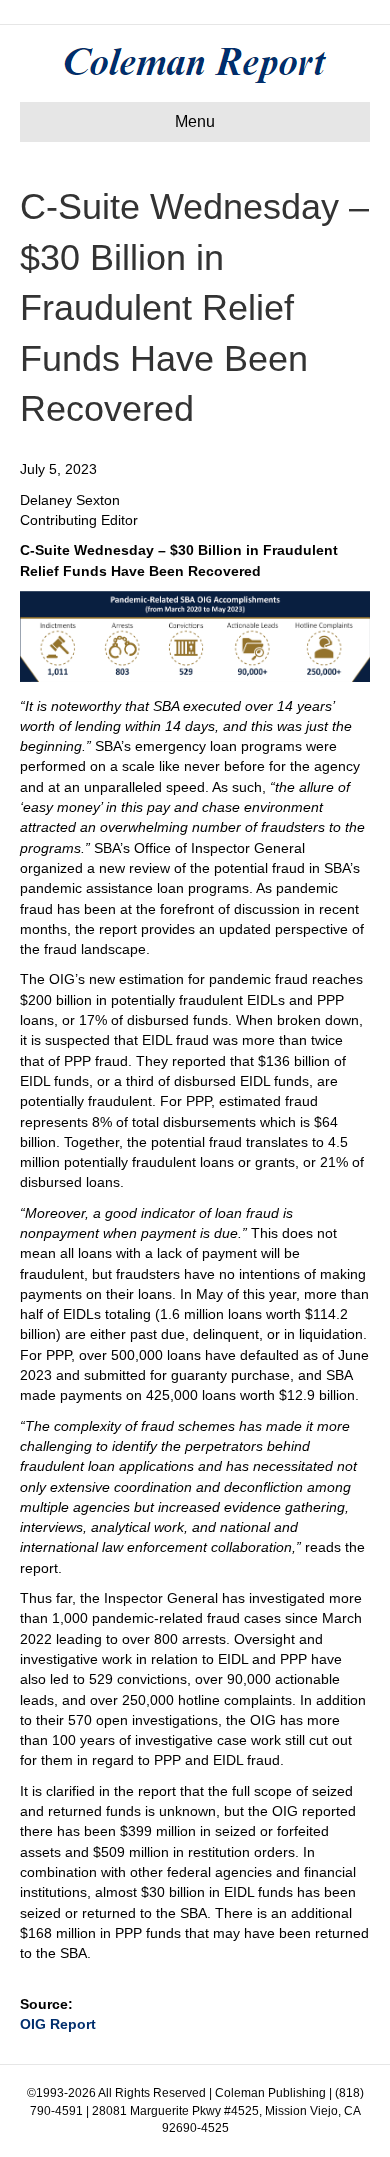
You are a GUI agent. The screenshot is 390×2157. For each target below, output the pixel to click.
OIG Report (58, 2024)
